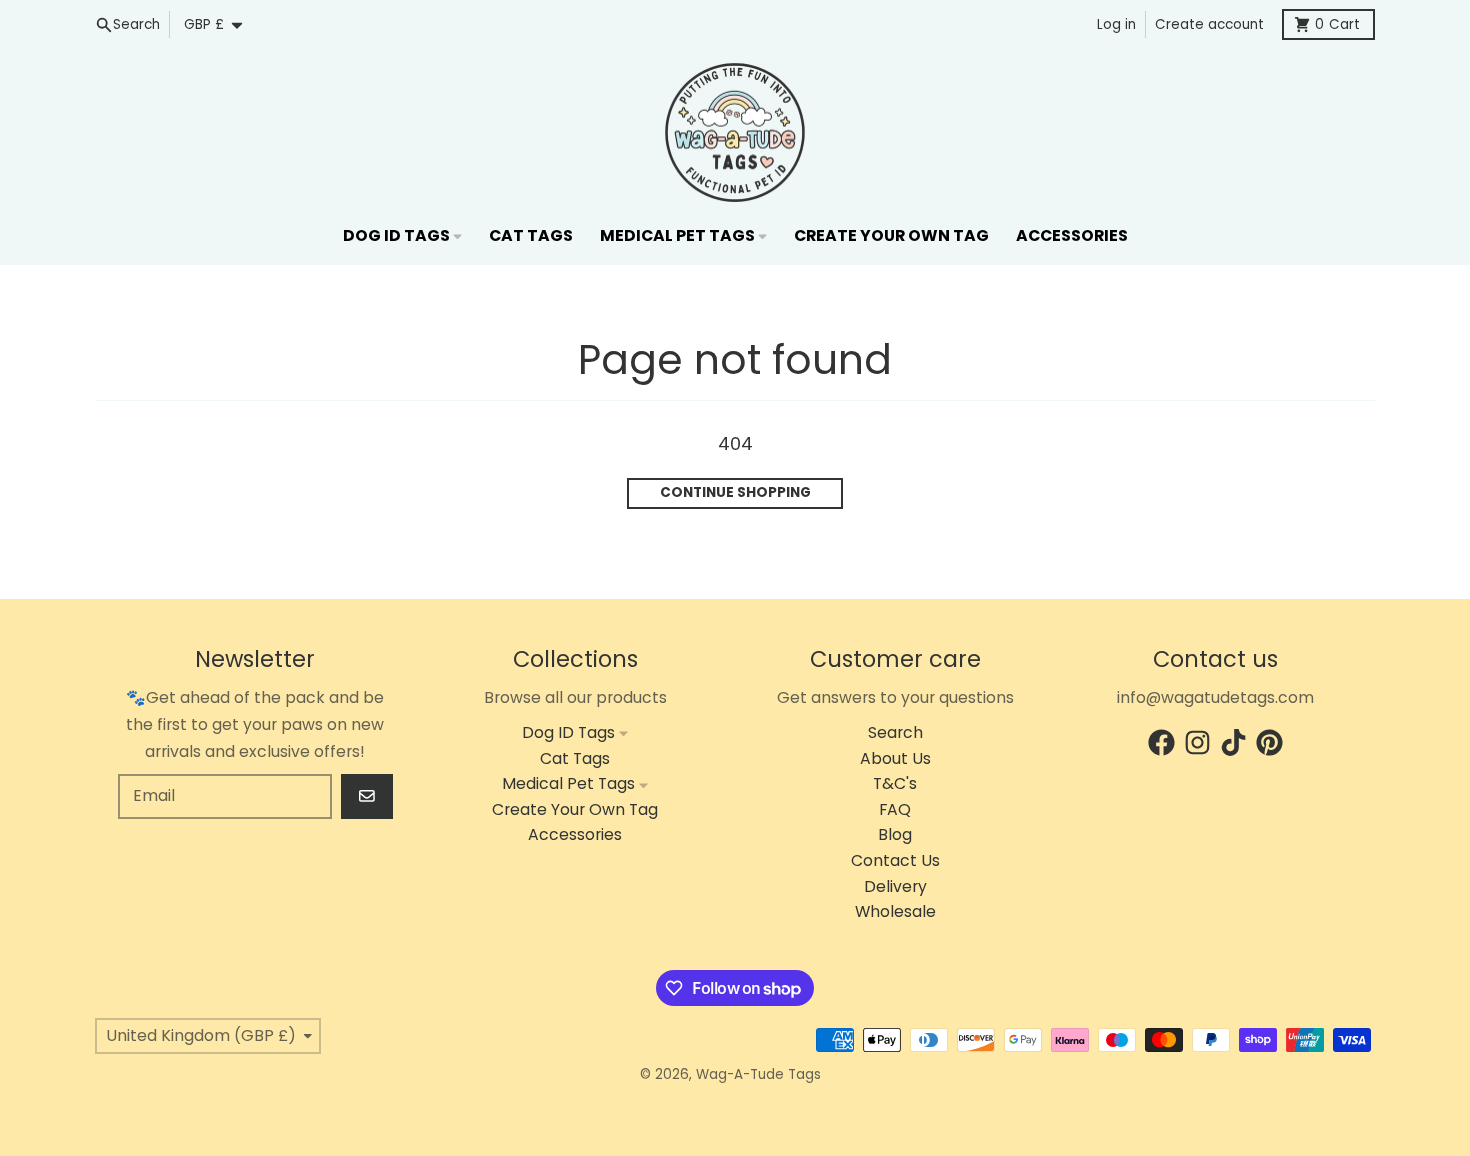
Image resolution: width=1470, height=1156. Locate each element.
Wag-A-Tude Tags (758, 1074)
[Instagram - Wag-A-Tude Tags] (1197, 742)
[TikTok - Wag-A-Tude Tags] (1233, 742)
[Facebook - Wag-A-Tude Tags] (1161, 742)
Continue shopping (735, 492)
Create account (1209, 24)
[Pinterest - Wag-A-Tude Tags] (1269, 742)
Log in (1116, 24)
